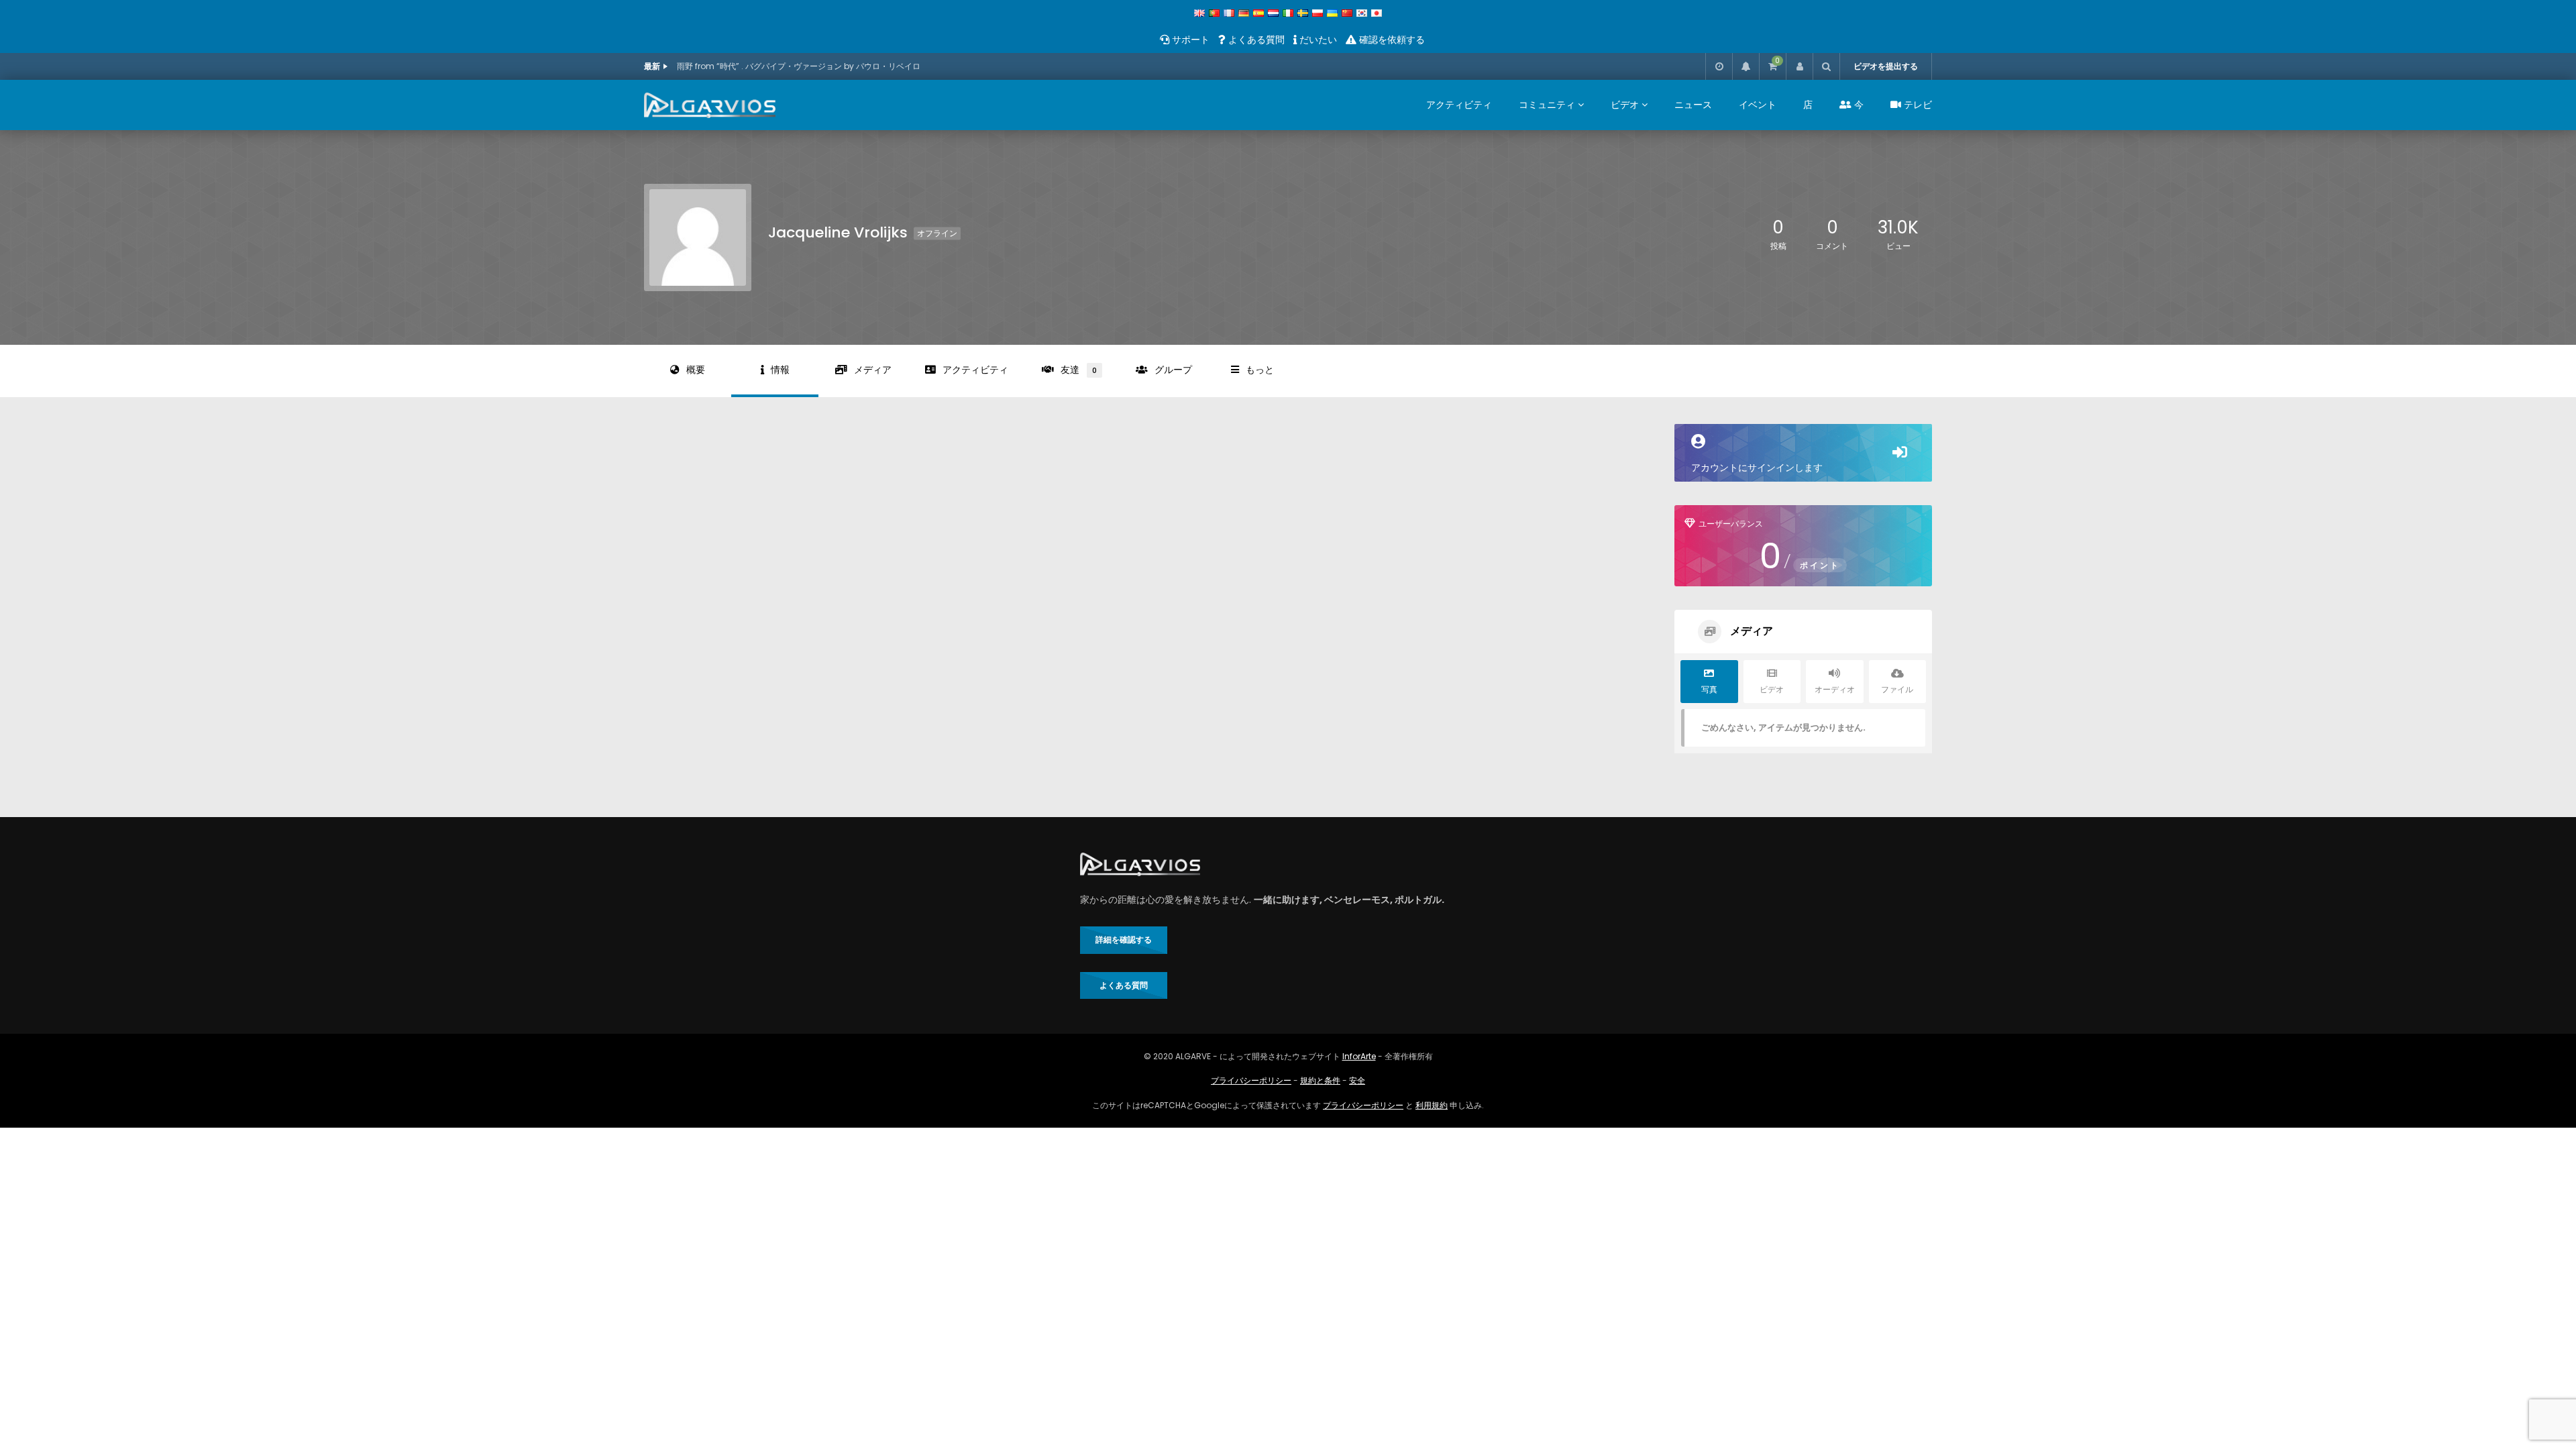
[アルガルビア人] (710, 105)
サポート (1189, 40)
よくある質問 (1255, 40)
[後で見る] (1719, 66)
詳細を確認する (1124, 940)
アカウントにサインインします (1757, 468)
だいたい (1317, 40)
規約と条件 (1320, 1080)
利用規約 (1432, 1105)
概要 (696, 370)
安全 (1357, 1080)
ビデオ (1625, 105)
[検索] (1826, 66)
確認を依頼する (1391, 40)
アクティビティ (1459, 105)
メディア (873, 370)
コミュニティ (1547, 105)
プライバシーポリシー (1251, 1080)
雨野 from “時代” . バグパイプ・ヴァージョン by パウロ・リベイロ (799, 66)
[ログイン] (1799, 66)
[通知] (1746, 66)
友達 (1079, 370)
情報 (780, 370)
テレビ (1917, 105)
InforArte (1359, 1056)
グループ (1173, 370)
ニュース (1693, 105)
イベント (1758, 105)
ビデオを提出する (1886, 66)
